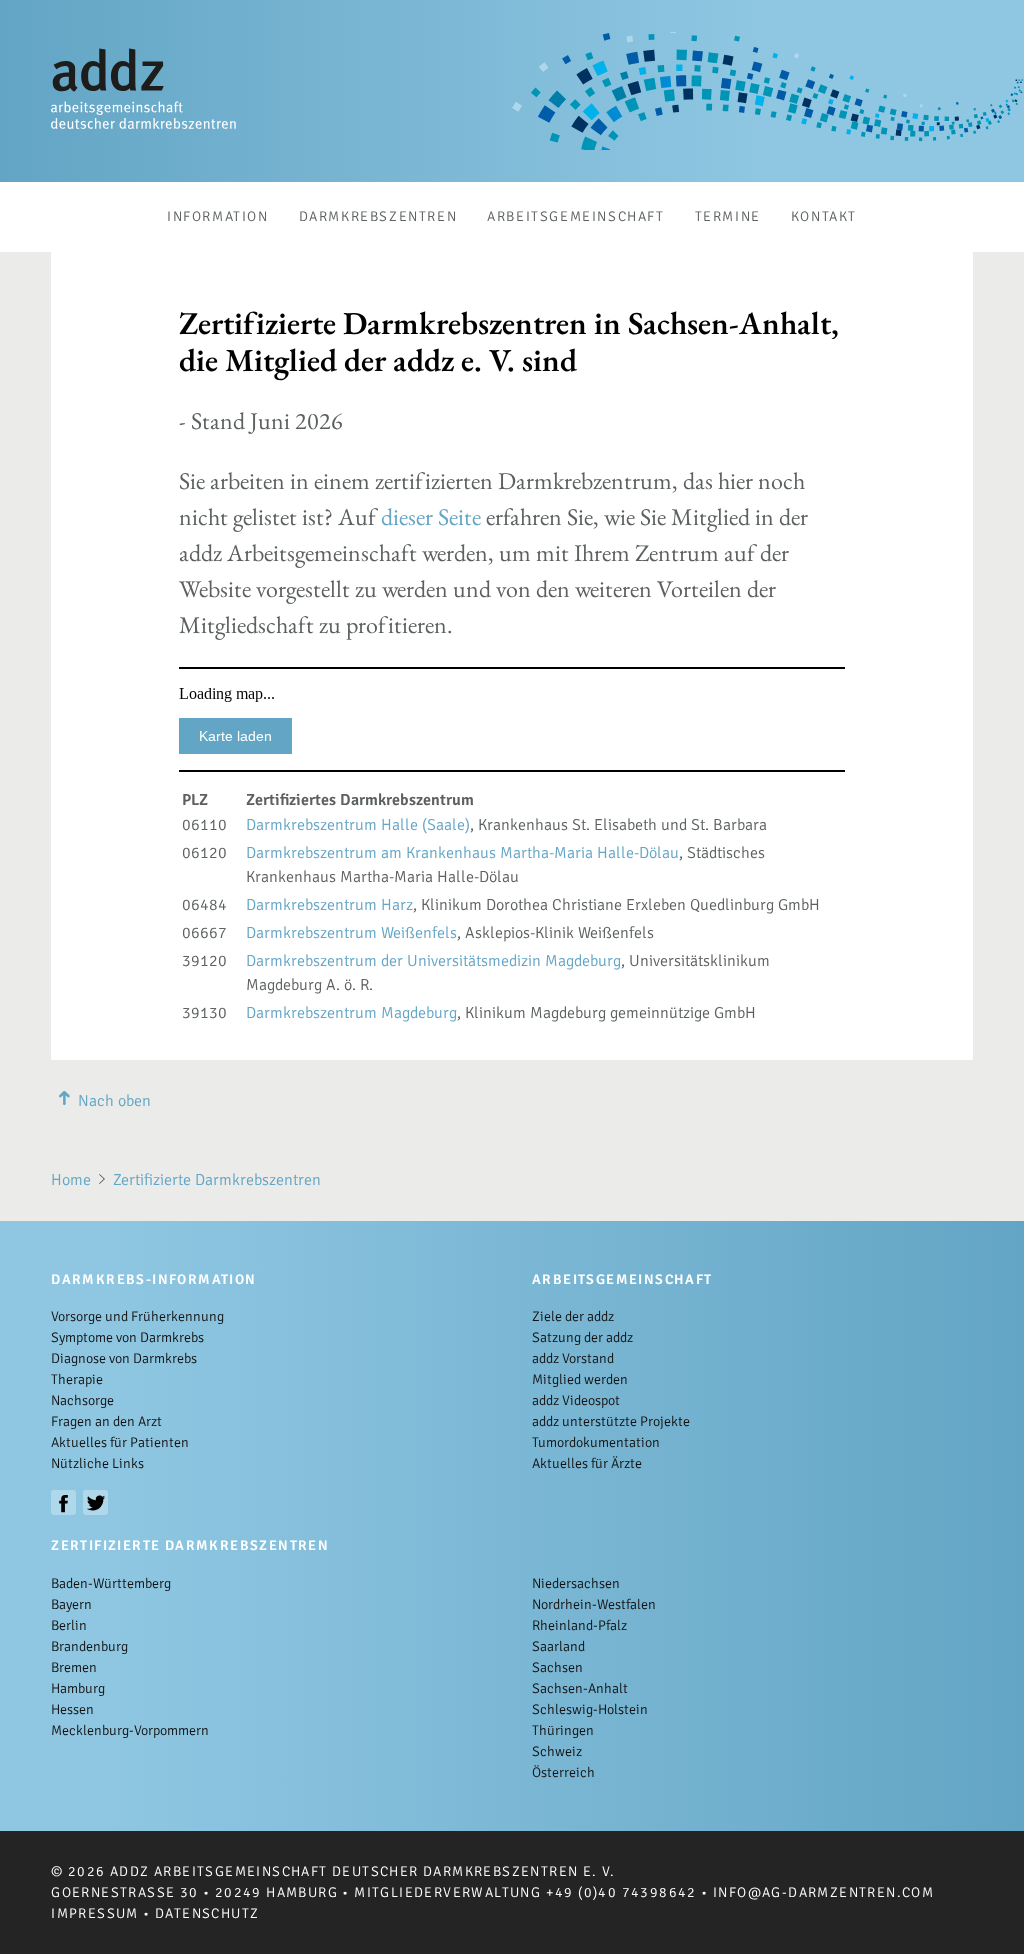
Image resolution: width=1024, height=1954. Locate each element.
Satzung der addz (582, 1337)
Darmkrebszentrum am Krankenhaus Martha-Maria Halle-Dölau (462, 853)
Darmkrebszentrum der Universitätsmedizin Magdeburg (433, 961)
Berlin (69, 1625)
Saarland (558, 1646)
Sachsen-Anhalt (580, 1688)
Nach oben (114, 1101)
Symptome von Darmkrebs (127, 1337)
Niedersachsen (576, 1583)
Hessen (72, 1709)
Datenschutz (207, 1913)
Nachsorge (82, 1400)
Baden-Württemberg (111, 1583)
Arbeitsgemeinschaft (575, 216)
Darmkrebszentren (378, 216)
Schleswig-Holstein (590, 1709)
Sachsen (557, 1667)
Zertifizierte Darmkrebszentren (217, 1180)
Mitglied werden (580, 1379)
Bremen (74, 1667)
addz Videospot (576, 1400)
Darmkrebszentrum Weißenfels (351, 933)
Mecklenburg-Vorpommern (130, 1730)
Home (71, 1180)
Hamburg (78, 1688)
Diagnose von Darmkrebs (124, 1358)
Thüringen (563, 1730)
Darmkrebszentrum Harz (329, 905)
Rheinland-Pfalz (579, 1625)
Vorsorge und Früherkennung (137, 1316)
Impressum (95, 1913)
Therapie (77, 1379)
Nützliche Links (97, 1463)
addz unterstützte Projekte (611, 1421)
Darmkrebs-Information (153, 1279)
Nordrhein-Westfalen (594, 1604)
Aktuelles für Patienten (120, 1442)
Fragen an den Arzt (106, 1421)
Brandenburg (89, 1646)
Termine (728, 216)
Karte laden (235, 736)
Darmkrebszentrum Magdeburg (351, 1013)
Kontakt (824, 216)
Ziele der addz (573, 1316)
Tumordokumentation (596, 1442)
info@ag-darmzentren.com (823, 1892)
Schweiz (557, 1751)
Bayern (71, 1604)
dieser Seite (431, 516)
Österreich (563, 1772)
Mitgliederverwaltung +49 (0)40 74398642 (525, 1892)
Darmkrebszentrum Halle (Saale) (358, 825)
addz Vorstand (573, 1358)
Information (218, 216)
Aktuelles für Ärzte (587, 1463)
